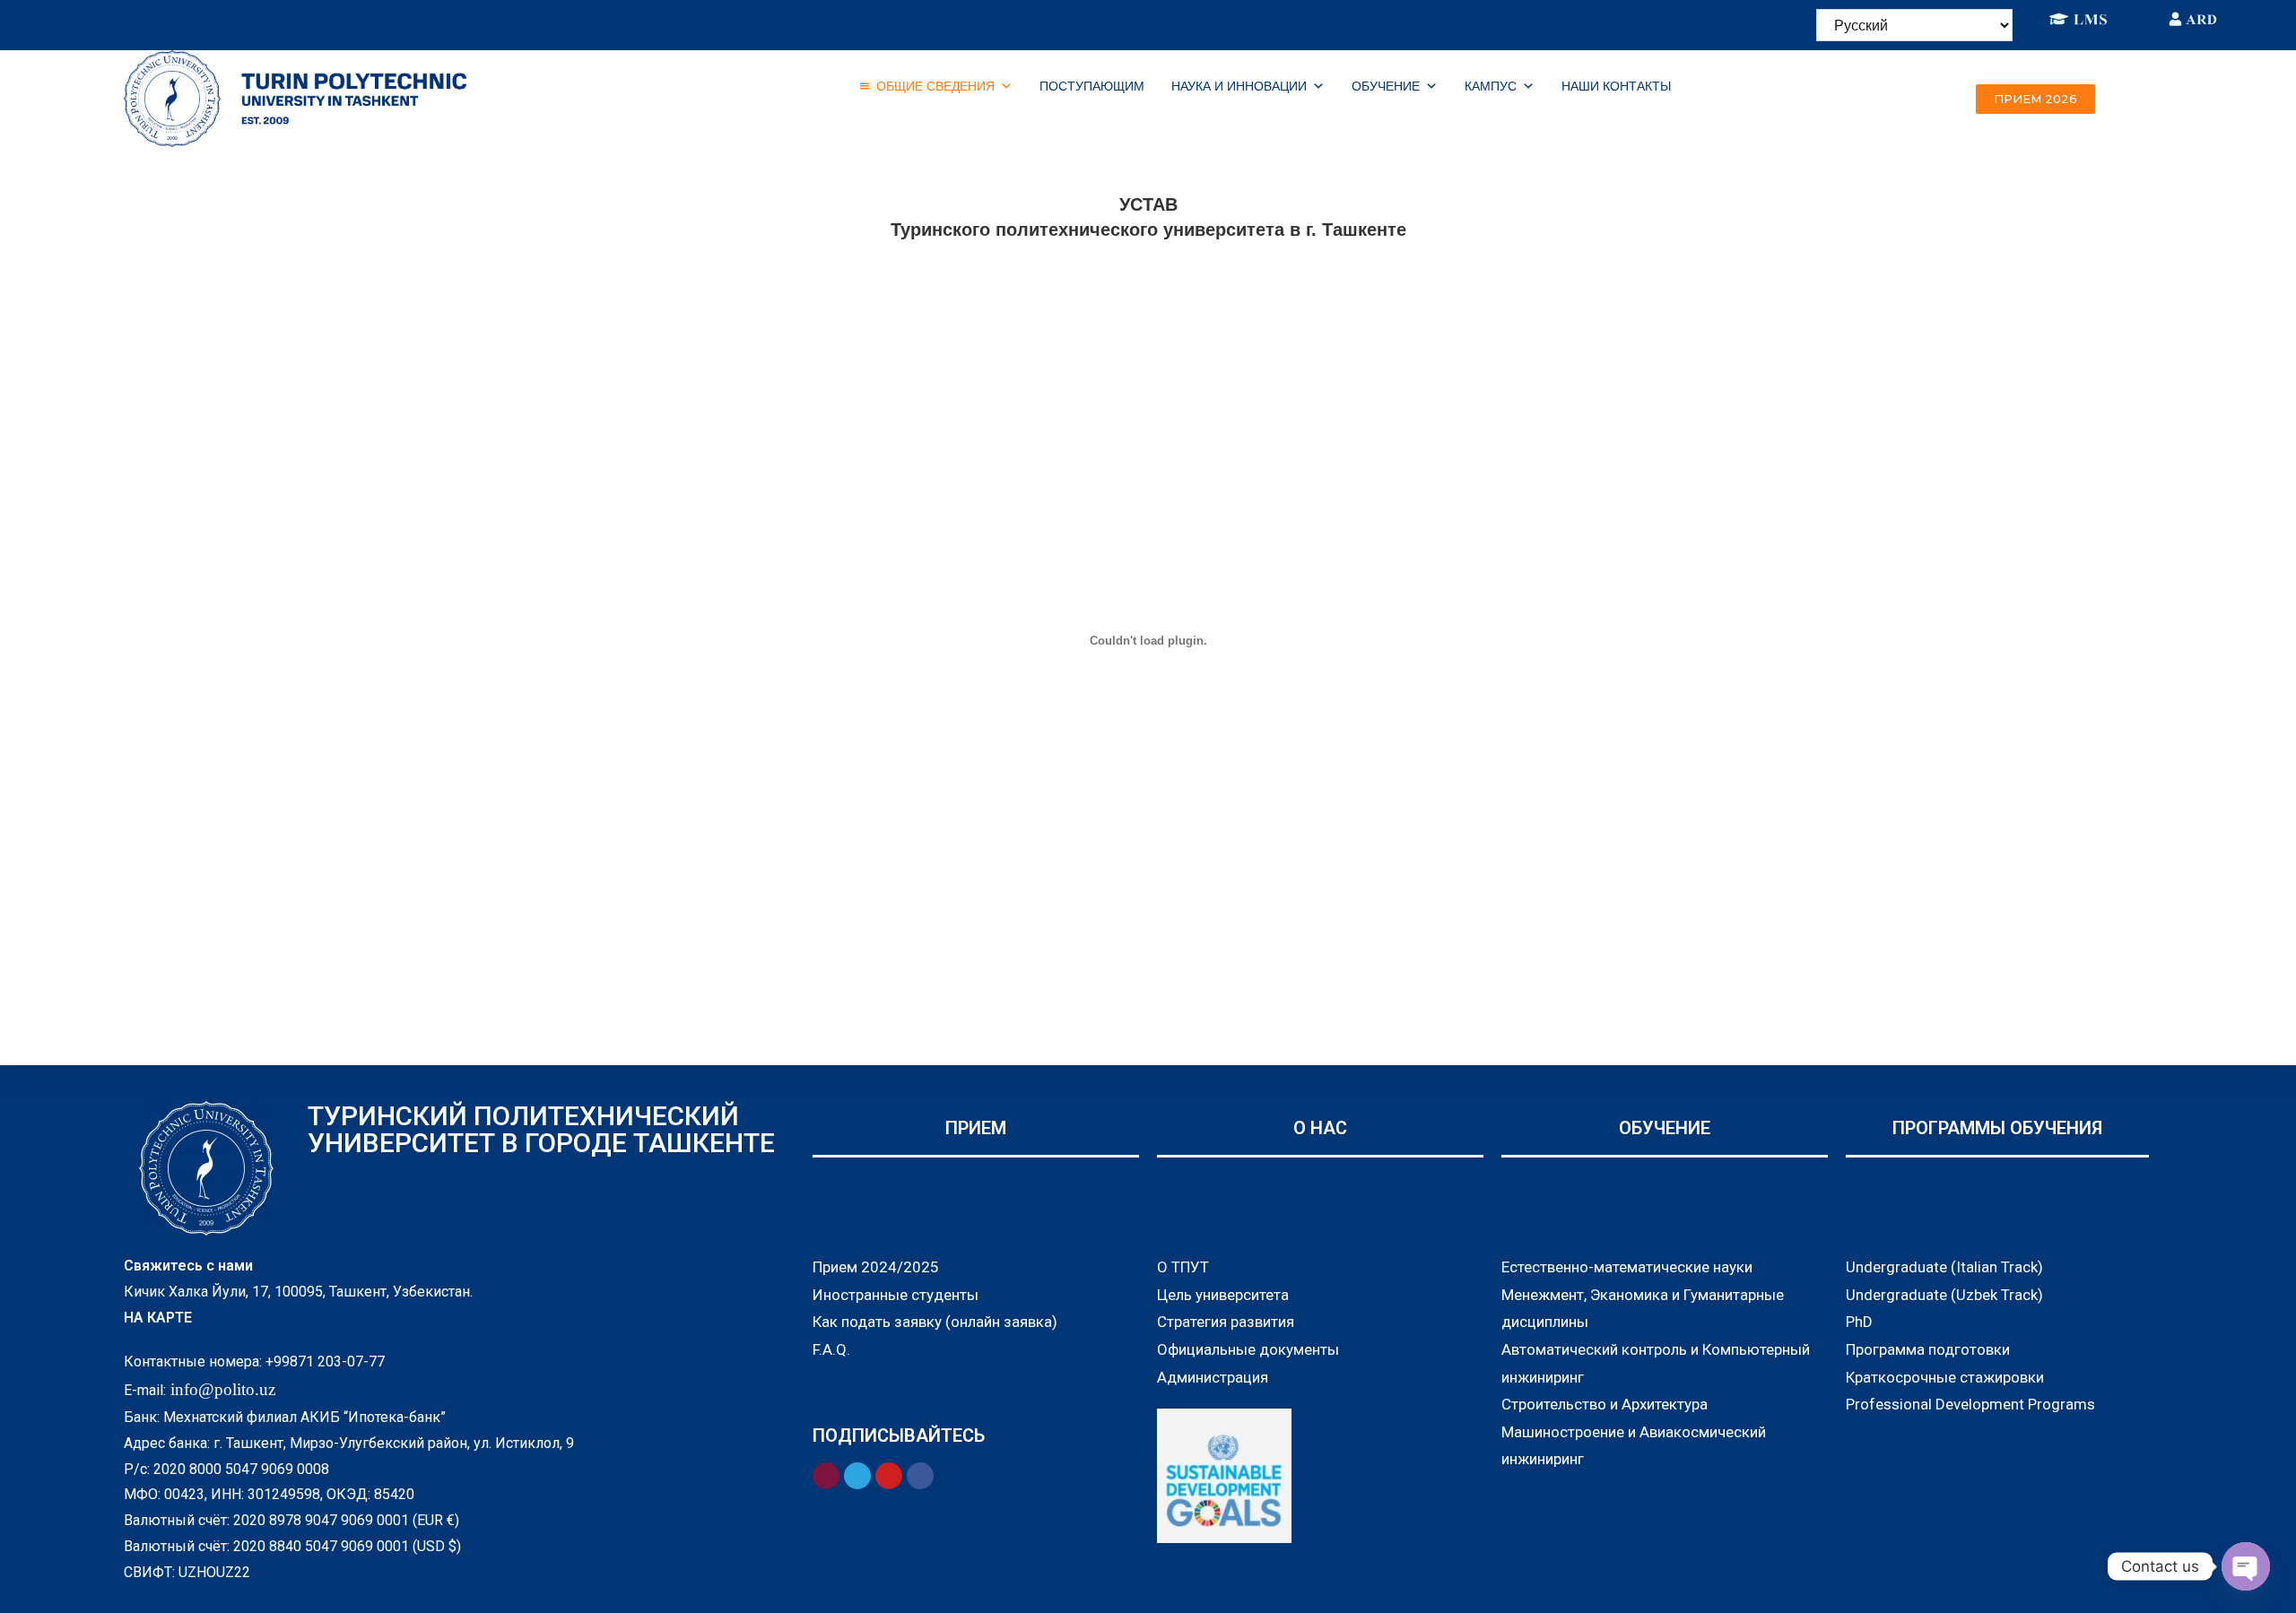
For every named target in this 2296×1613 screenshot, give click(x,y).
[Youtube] (239, 22)
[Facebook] (105, 22)
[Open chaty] (2246, 1566)
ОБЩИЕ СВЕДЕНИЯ (935, 86)
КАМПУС (1491, 86)
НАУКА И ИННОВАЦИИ (1239, 86)
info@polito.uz (223, 1389)
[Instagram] (132, 22)
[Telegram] (186, 22)
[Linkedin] (159, 22)
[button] (2035, 99)
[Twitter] (213, 22)
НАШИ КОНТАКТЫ (1616, 86)
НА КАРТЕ (158, 1318)
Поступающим (1092, 86)
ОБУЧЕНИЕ (1386, 86)
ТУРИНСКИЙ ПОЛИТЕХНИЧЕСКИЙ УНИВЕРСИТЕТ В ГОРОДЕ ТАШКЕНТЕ (541, 1129)
